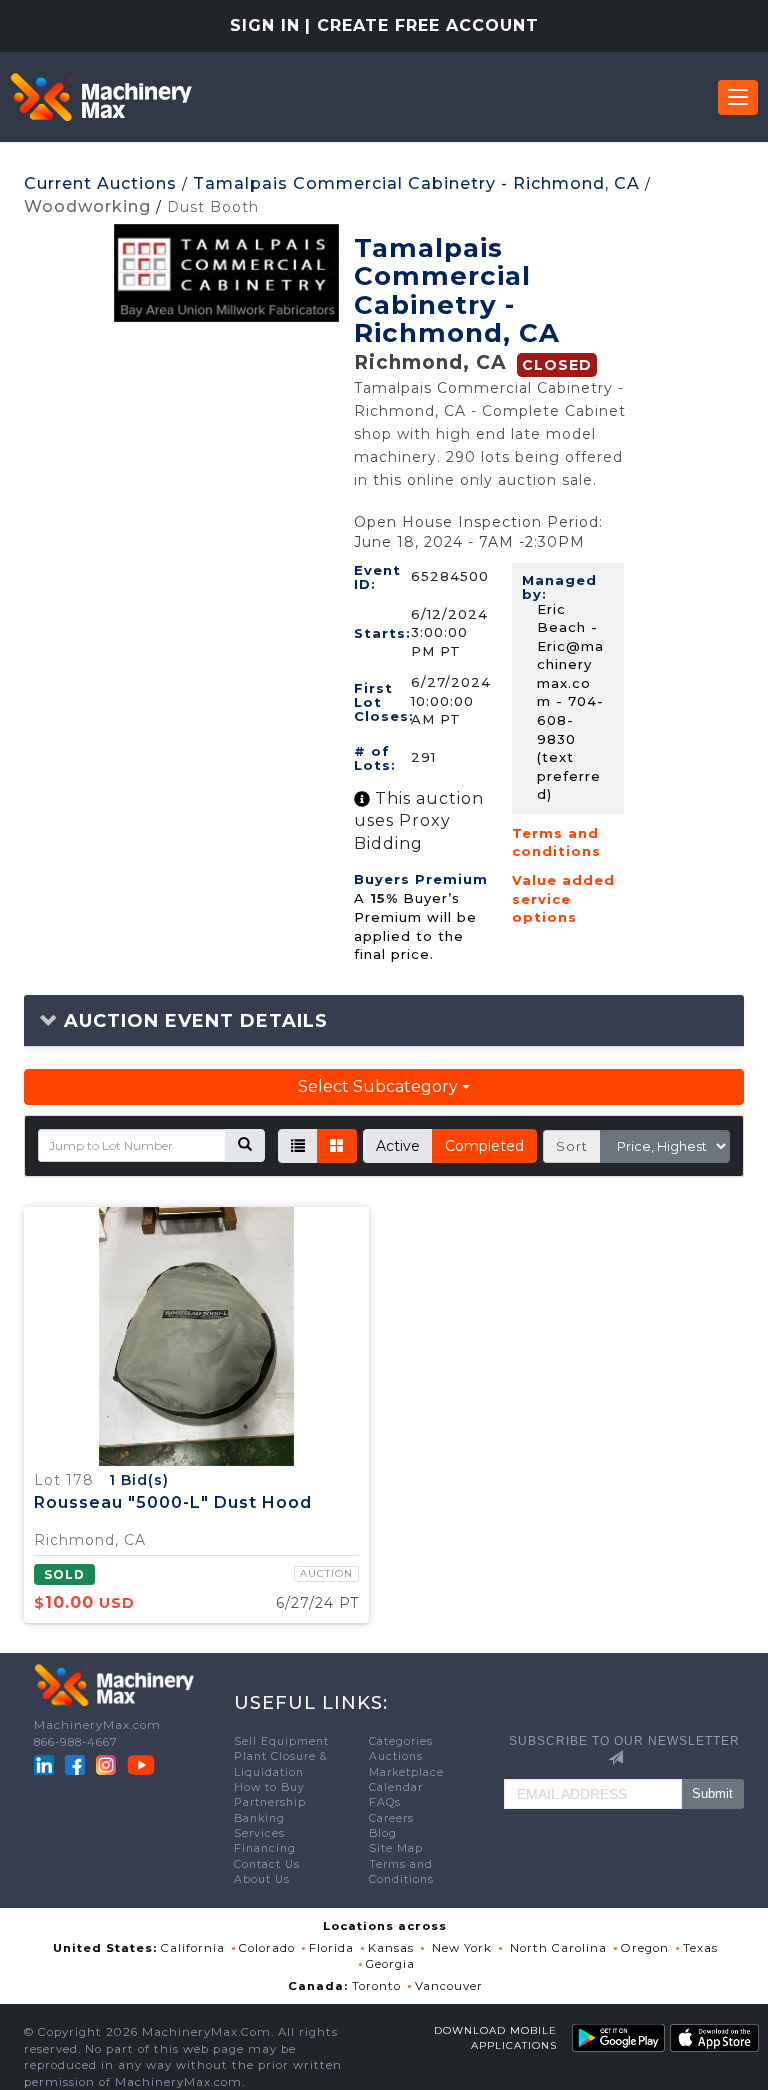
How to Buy (269, 1787)
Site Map (396, 1848)
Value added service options (563, 898)
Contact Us (267, 1864)
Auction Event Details (193, 1021)
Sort (572, 1146)
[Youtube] (141, 1764)
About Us (262, 1879)
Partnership (270, 1802)
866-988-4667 (76, 1742)
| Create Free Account (422, 25)
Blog (383, 1833)
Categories (401, 1741)
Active (398, 1146)
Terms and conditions (556, 842)
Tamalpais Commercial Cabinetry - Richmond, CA (416, 183)
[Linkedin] (46, 1764)
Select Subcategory (380, 1086)
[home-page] (101, 97)
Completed (484, 1146)
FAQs (385, 1802)
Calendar (396, 1787)
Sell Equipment (281, 1741)
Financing (265, 1848)
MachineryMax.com (97, 1725)
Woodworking (87, 206)
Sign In (265, 25)
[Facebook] (75, 1764)
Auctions (396, 1756)
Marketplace (406, 1772)
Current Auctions (100, 183)
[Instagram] (108, 1764)
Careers (391, 1818)
